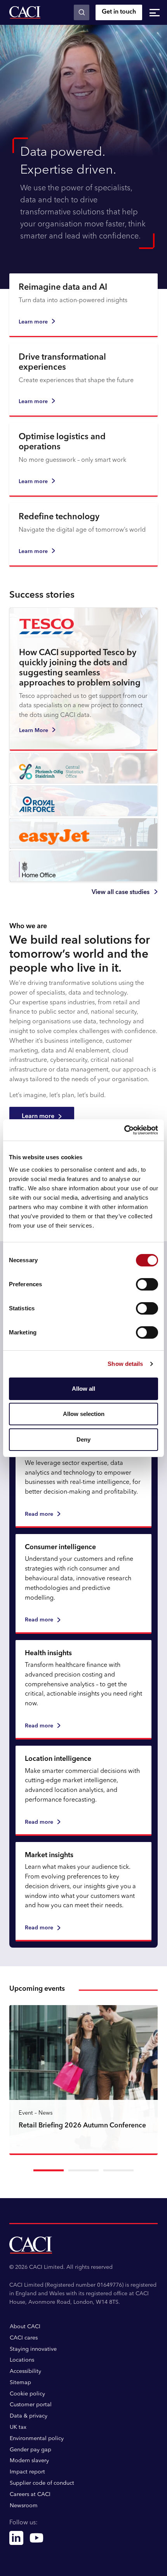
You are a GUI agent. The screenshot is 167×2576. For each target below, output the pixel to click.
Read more (39, 1514)
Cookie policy (27, 2394)
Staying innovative (33, 2349)
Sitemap (20, 2383)
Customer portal (31, 2405)
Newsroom (24, 2506)
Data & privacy (29, 2416)
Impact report (27, 2472)
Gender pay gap (30, 2450)
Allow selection (84, 1414)
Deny (83, 1439)
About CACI (25, 2327)
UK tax (18, 2427)
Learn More (34, 731)
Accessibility (25, 2371)
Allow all (83, 1389)
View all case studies (121, 892)
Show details (125, 1364)
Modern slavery (29, 2461)
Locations (22, 2360)
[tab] (49, 2170)
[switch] (147, 1284)
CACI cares (24, 2338)
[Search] (82, 12)
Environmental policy (37, 2439)
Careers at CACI (30, 2494)
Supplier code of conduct (42, 2483)
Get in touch (119, 12)
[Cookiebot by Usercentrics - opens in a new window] (124, 1130)
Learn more (33, 322)
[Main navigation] (155, 12)
